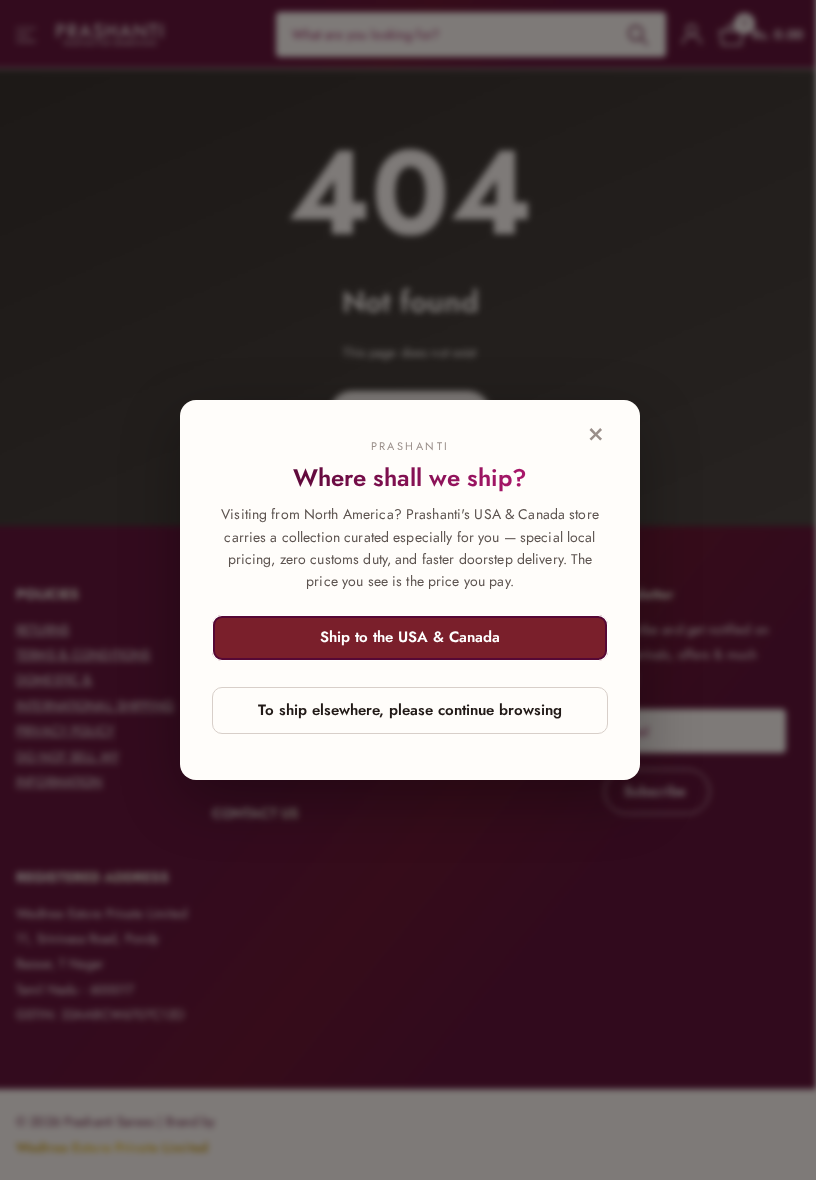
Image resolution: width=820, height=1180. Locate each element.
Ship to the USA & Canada (410, 637)
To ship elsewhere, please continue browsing (410, 710)
